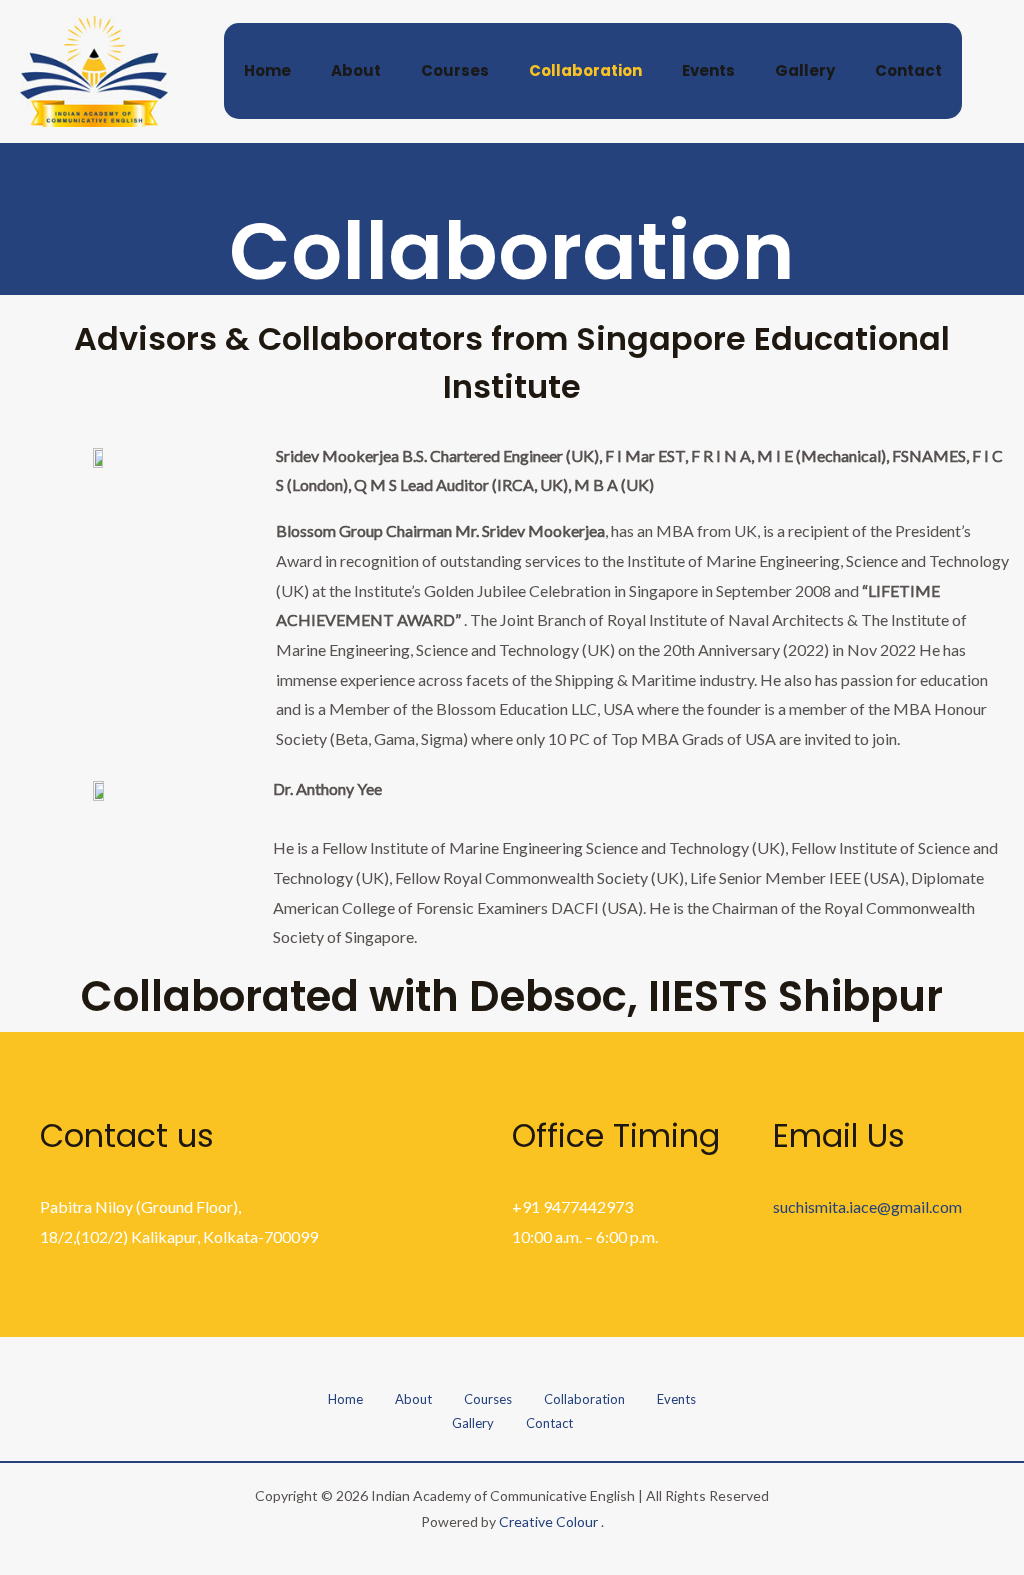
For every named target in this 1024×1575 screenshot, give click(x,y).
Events (708, 70)
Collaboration (585, 70)
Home (267, 70)
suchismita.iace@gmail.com (867, 1206)
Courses (455, 70)
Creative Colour (548, 1521)
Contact (908, 70)
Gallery (805, 70)
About (356, 70)
